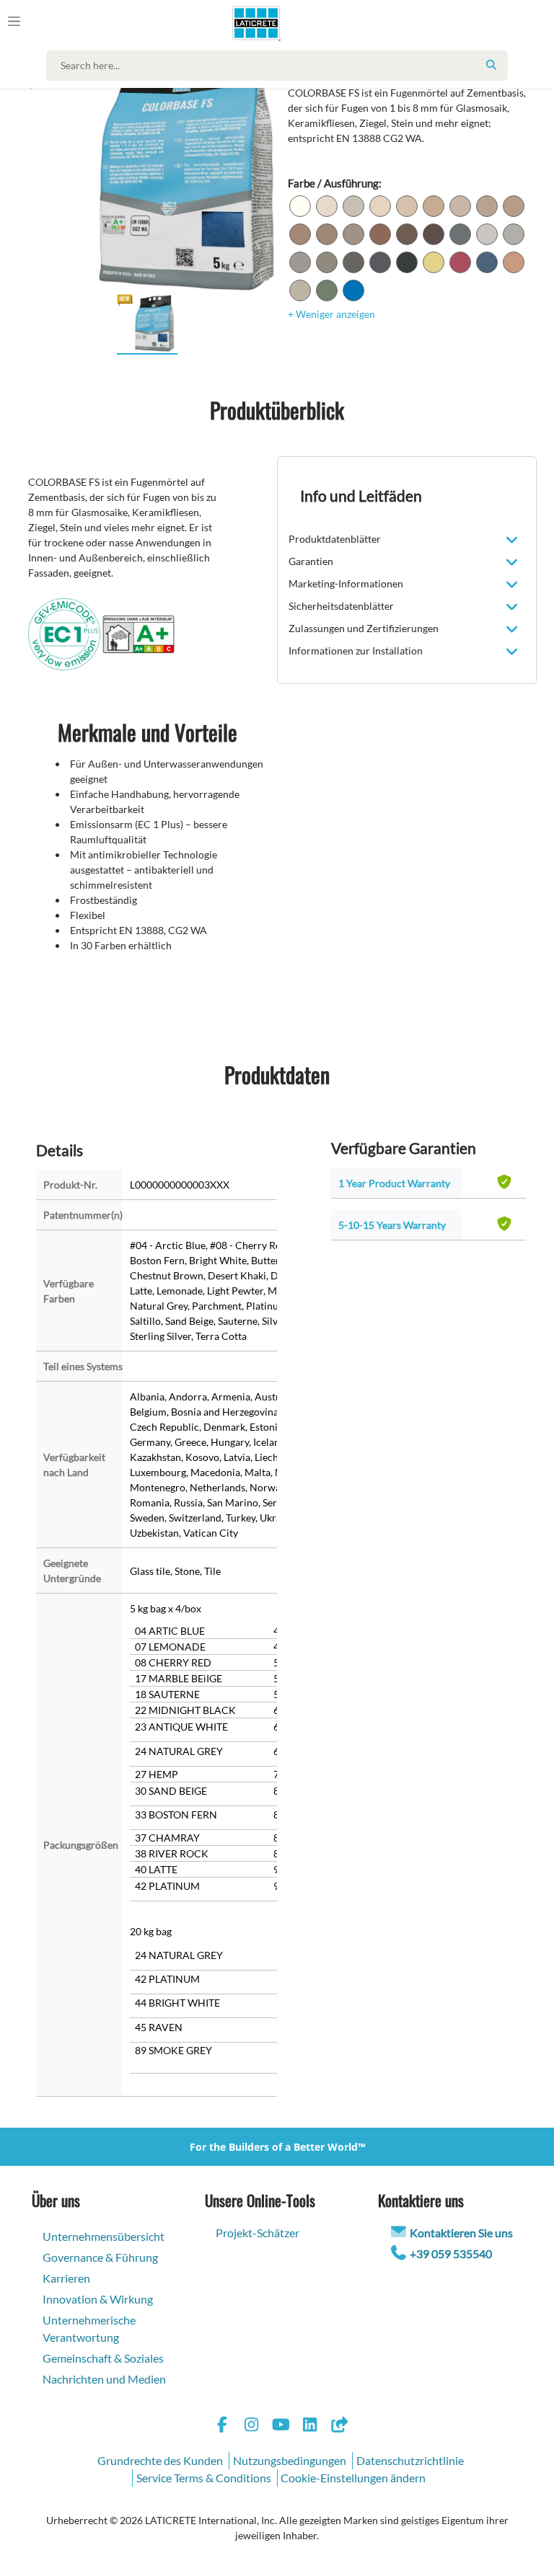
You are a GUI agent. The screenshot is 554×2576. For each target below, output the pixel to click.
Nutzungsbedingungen (290, 2460)
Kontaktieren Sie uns (461, 2233)
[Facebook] (222, 2426)
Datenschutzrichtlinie (410, 2460)
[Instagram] (252, 2426)
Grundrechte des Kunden (160, 2460)
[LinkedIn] (310, 2426)
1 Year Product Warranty (394, 1183)
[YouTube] (281, 2426)
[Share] (339, 2426)
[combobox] (281, 66)
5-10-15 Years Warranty (392, 1225)
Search (491, 65)
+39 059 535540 (451, 2253)
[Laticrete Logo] (250, 23)
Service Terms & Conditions (204, 2478)
